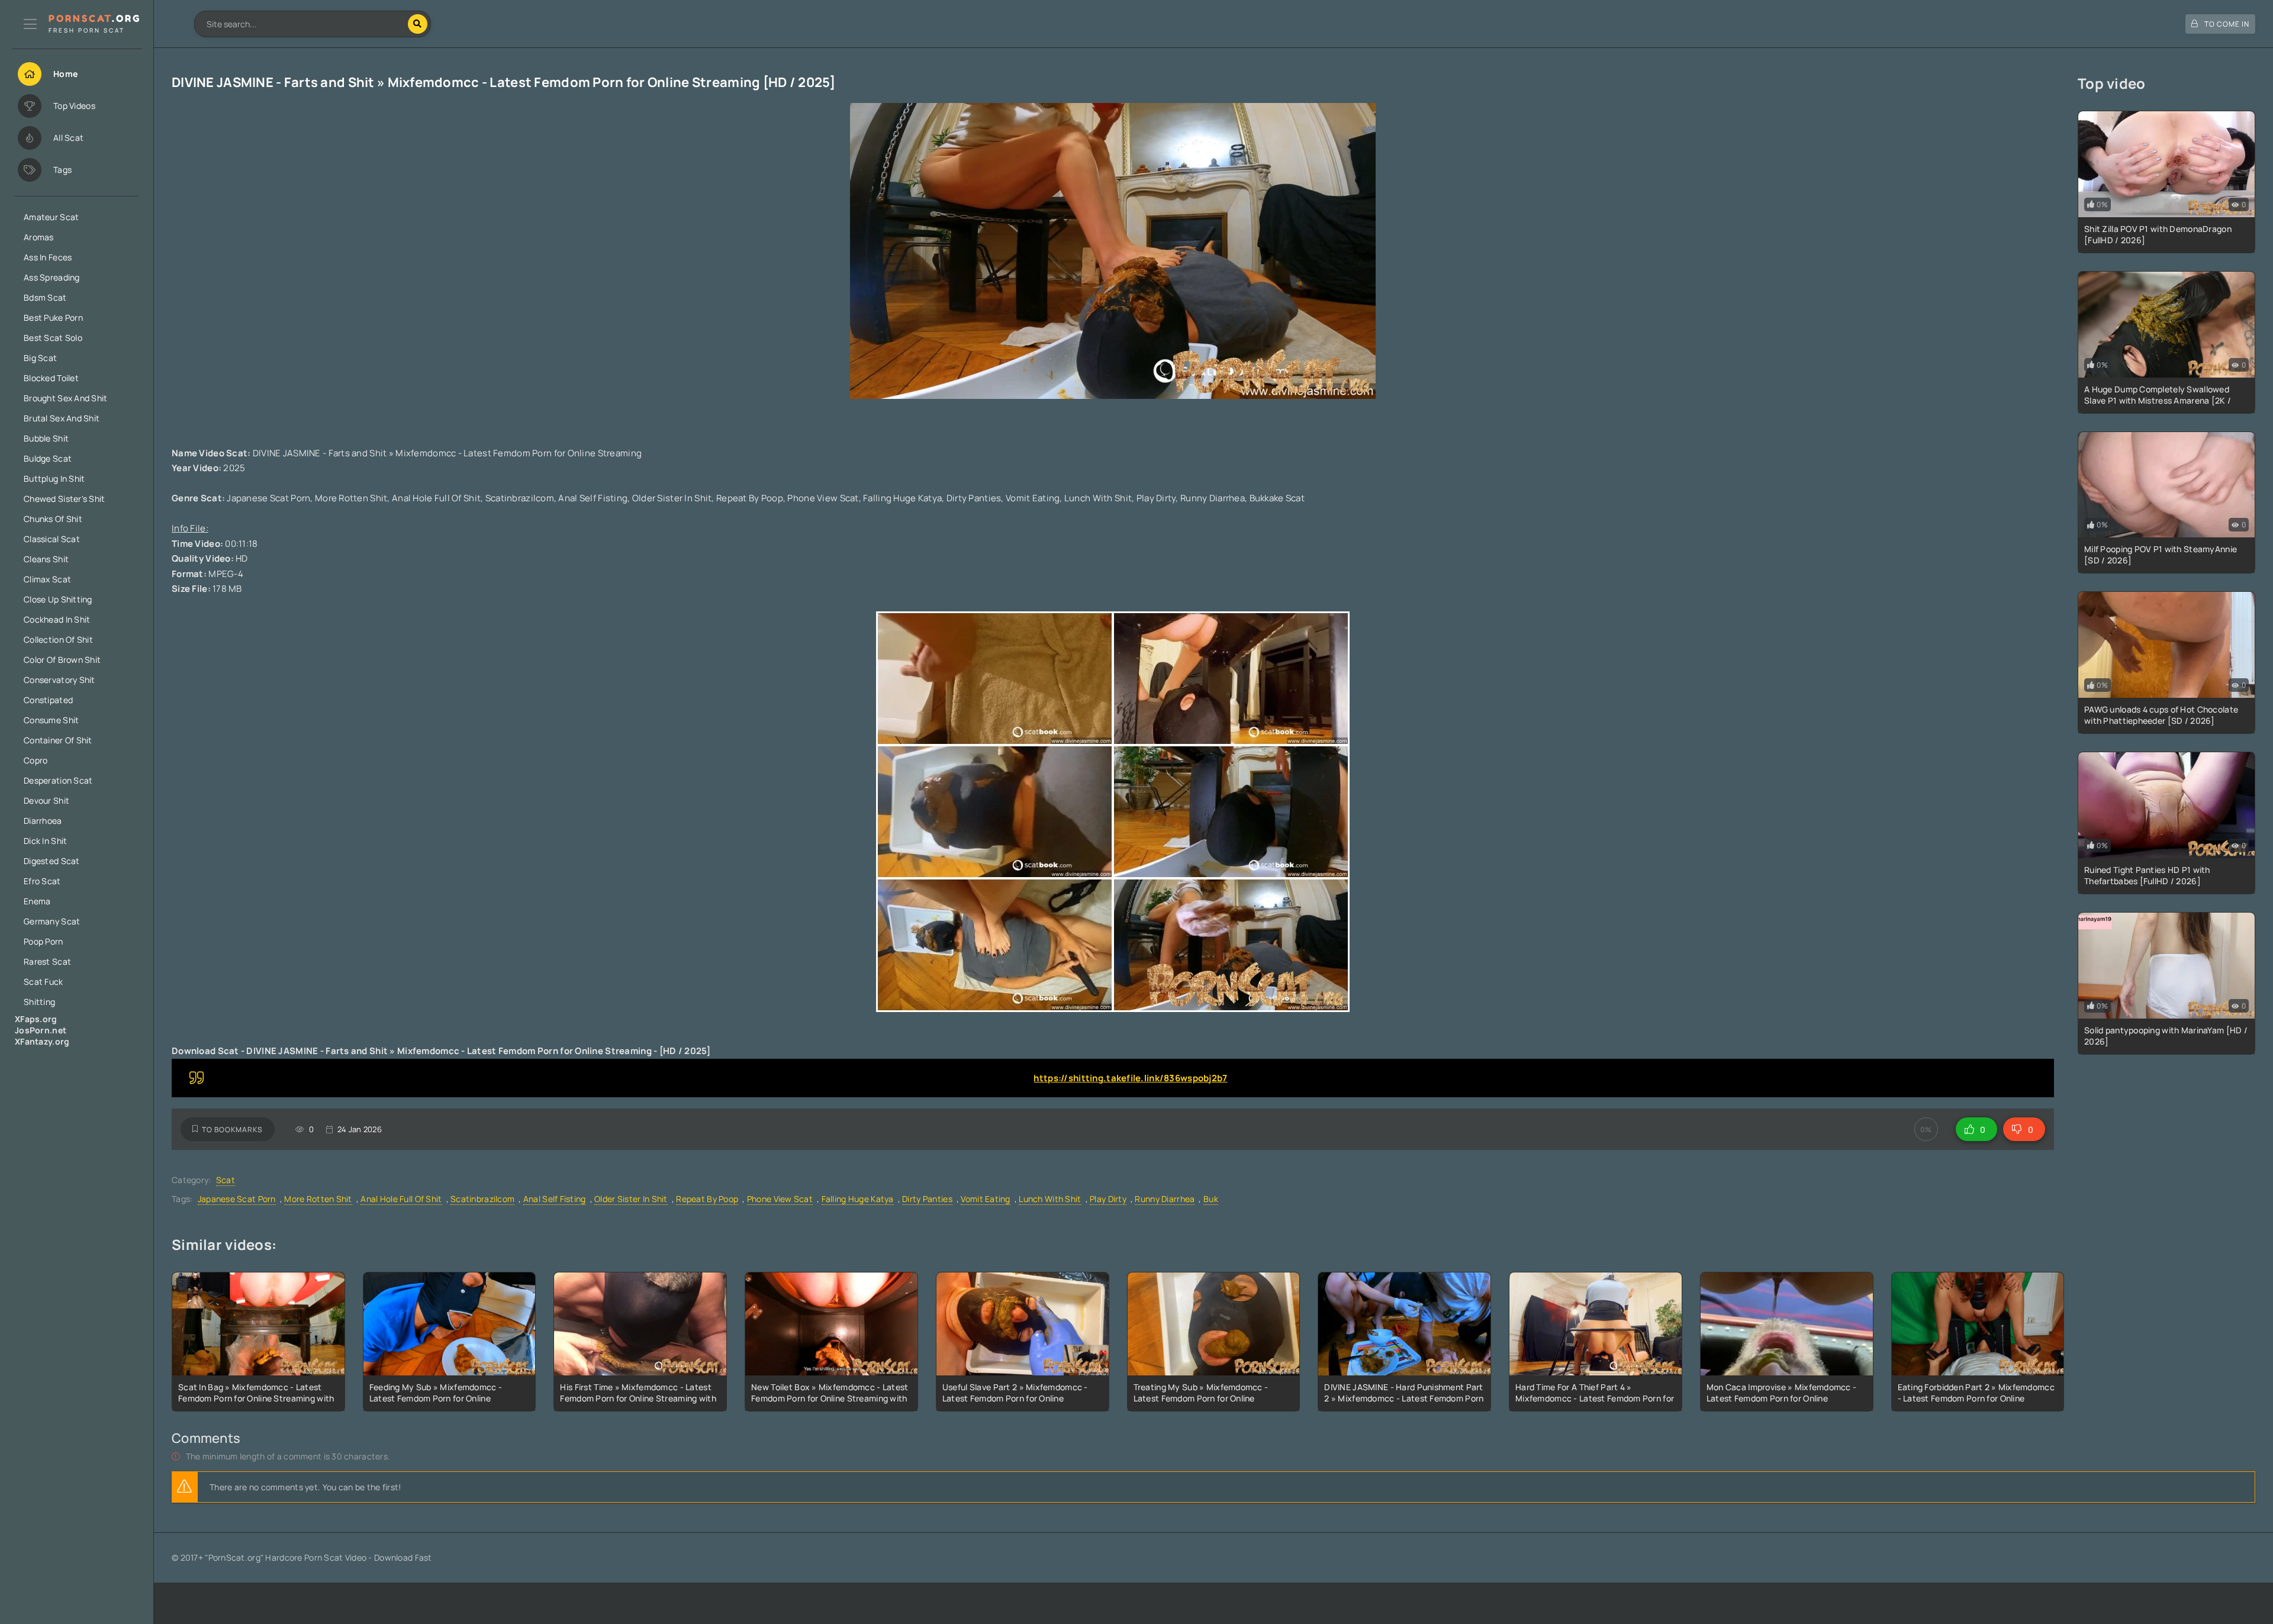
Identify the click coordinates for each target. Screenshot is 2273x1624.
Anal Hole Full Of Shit (401, 1199)
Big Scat (40, 358)
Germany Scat (52, 921)
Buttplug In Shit (54, 478)
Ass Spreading (52, 277)
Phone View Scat (780, 1199)
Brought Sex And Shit (66, 398)
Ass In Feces (48, 257)
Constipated (48, 700)
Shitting (39, 1002)
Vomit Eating (985, 1199)
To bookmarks (232, 1130)
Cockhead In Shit (57, 619)
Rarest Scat (47, 961)
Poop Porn (44, 941)
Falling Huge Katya (858, 1199)
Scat (226, 1180)
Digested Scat (52, 861)
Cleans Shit (46, 559)
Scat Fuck (44, 982)
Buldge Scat (48, 458)
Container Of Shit (58, 740)
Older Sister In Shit (631, 1199)
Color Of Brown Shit (62, 660)
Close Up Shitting (58, 599)
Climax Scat (47, 579)
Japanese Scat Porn (237, 1199)
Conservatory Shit (59, 680)
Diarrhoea (43, 821)
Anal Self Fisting (555, 1199)
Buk (1211, 1199)
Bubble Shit (46, 438)
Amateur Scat (51, 217)
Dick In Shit (45, 841)
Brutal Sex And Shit (62, 418)
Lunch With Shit (1050, 1199)
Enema (37, 901)
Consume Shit (51, 720)
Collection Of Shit (58, 639)
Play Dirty (1108, 1199)
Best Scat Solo (53, 338)
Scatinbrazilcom (482, 1199)
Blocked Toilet (51, 378)
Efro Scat (42, 881)
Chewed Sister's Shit (65, 499)
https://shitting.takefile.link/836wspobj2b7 (1130, 1078)
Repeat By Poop (707, 1199)
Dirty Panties (927, 1199)
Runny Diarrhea (1165, 1199)
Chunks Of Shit (53, 519)
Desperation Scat (58, 780)
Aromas (39, 237)
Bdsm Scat (45, 297)
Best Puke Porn (53, 318)
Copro (36, 760)
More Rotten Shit (318, 1199)
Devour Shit (46, 800)
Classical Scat (52, 539)
